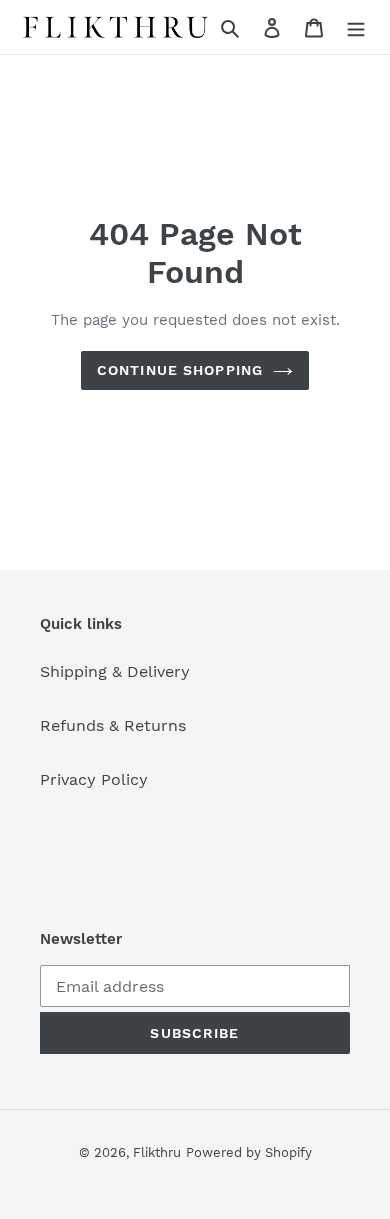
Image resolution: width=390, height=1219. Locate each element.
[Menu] (356, 27)
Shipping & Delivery (115, 671)
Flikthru (157, 1152)
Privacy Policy (94, 779)
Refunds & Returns (113, 725)
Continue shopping (180, 370)
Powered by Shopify (249, 1152)
